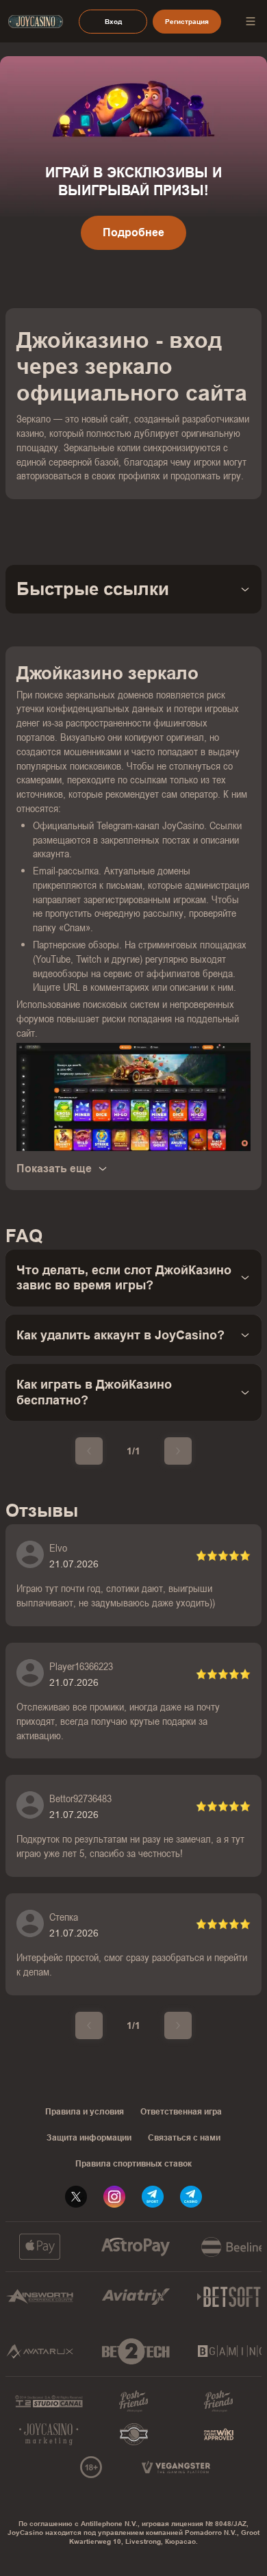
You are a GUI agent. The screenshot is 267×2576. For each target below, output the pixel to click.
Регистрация (187, 22)
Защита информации (89, 2138)
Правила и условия (85, 2112)
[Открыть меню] (251, 21)
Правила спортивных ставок (133, 2164)
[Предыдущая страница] (89, 1451)
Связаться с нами (184, 2138)
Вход (113, 22)
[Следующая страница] (178, 1451)
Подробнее (133, 232)
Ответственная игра (181, 2112)
